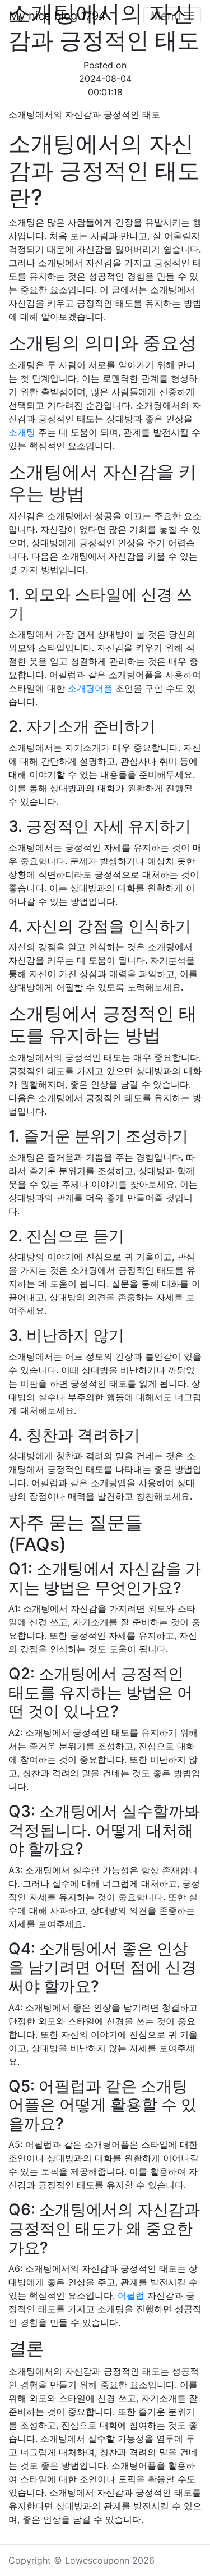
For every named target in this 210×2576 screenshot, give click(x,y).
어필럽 (131, 2295)
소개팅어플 (90, 688)
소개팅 (22, 432)
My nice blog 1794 (57, 16)
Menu (167, 16)
